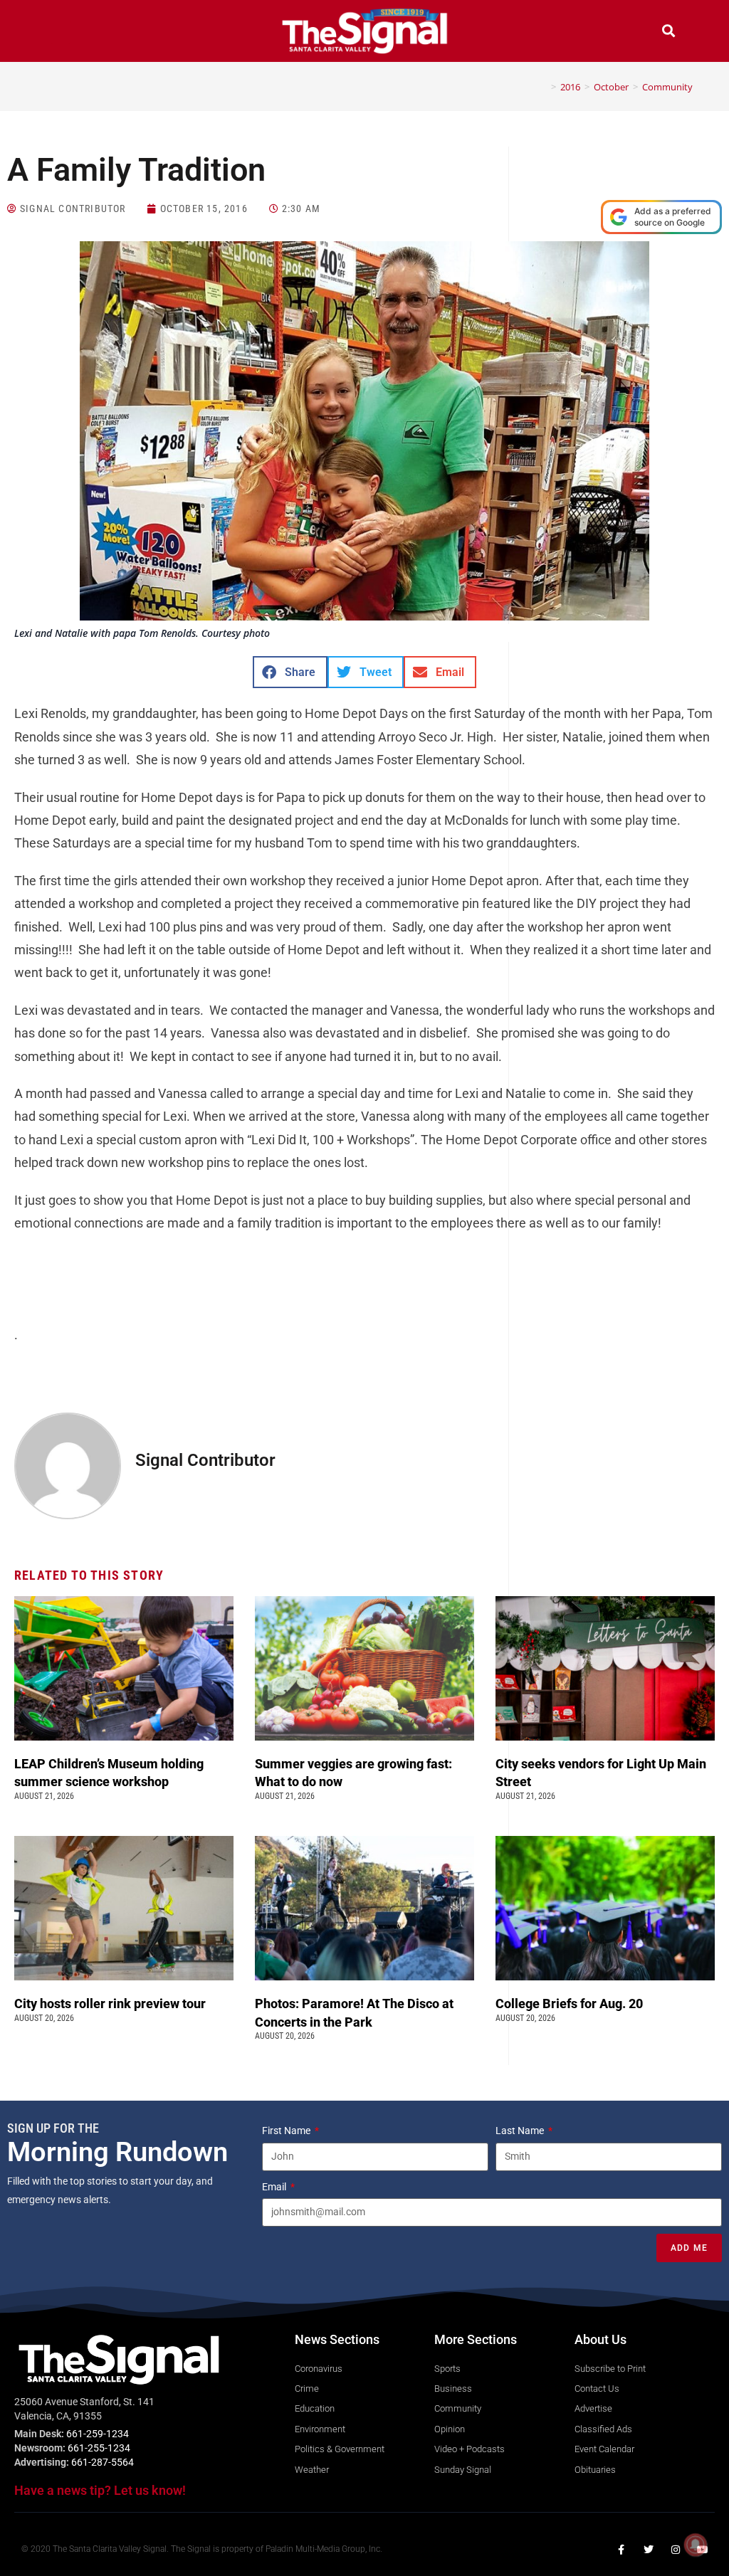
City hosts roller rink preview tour (110, 2004)
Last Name (521, 2131)
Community (667, 87)
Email (275, 2187)
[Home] (543, 87)
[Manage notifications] (696, 2545)
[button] (61, 32)
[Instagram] (676, 2550)
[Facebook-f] (622, 2550)
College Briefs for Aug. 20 (569, 2004)
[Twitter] (649, 2550)
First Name (287, 2131)
